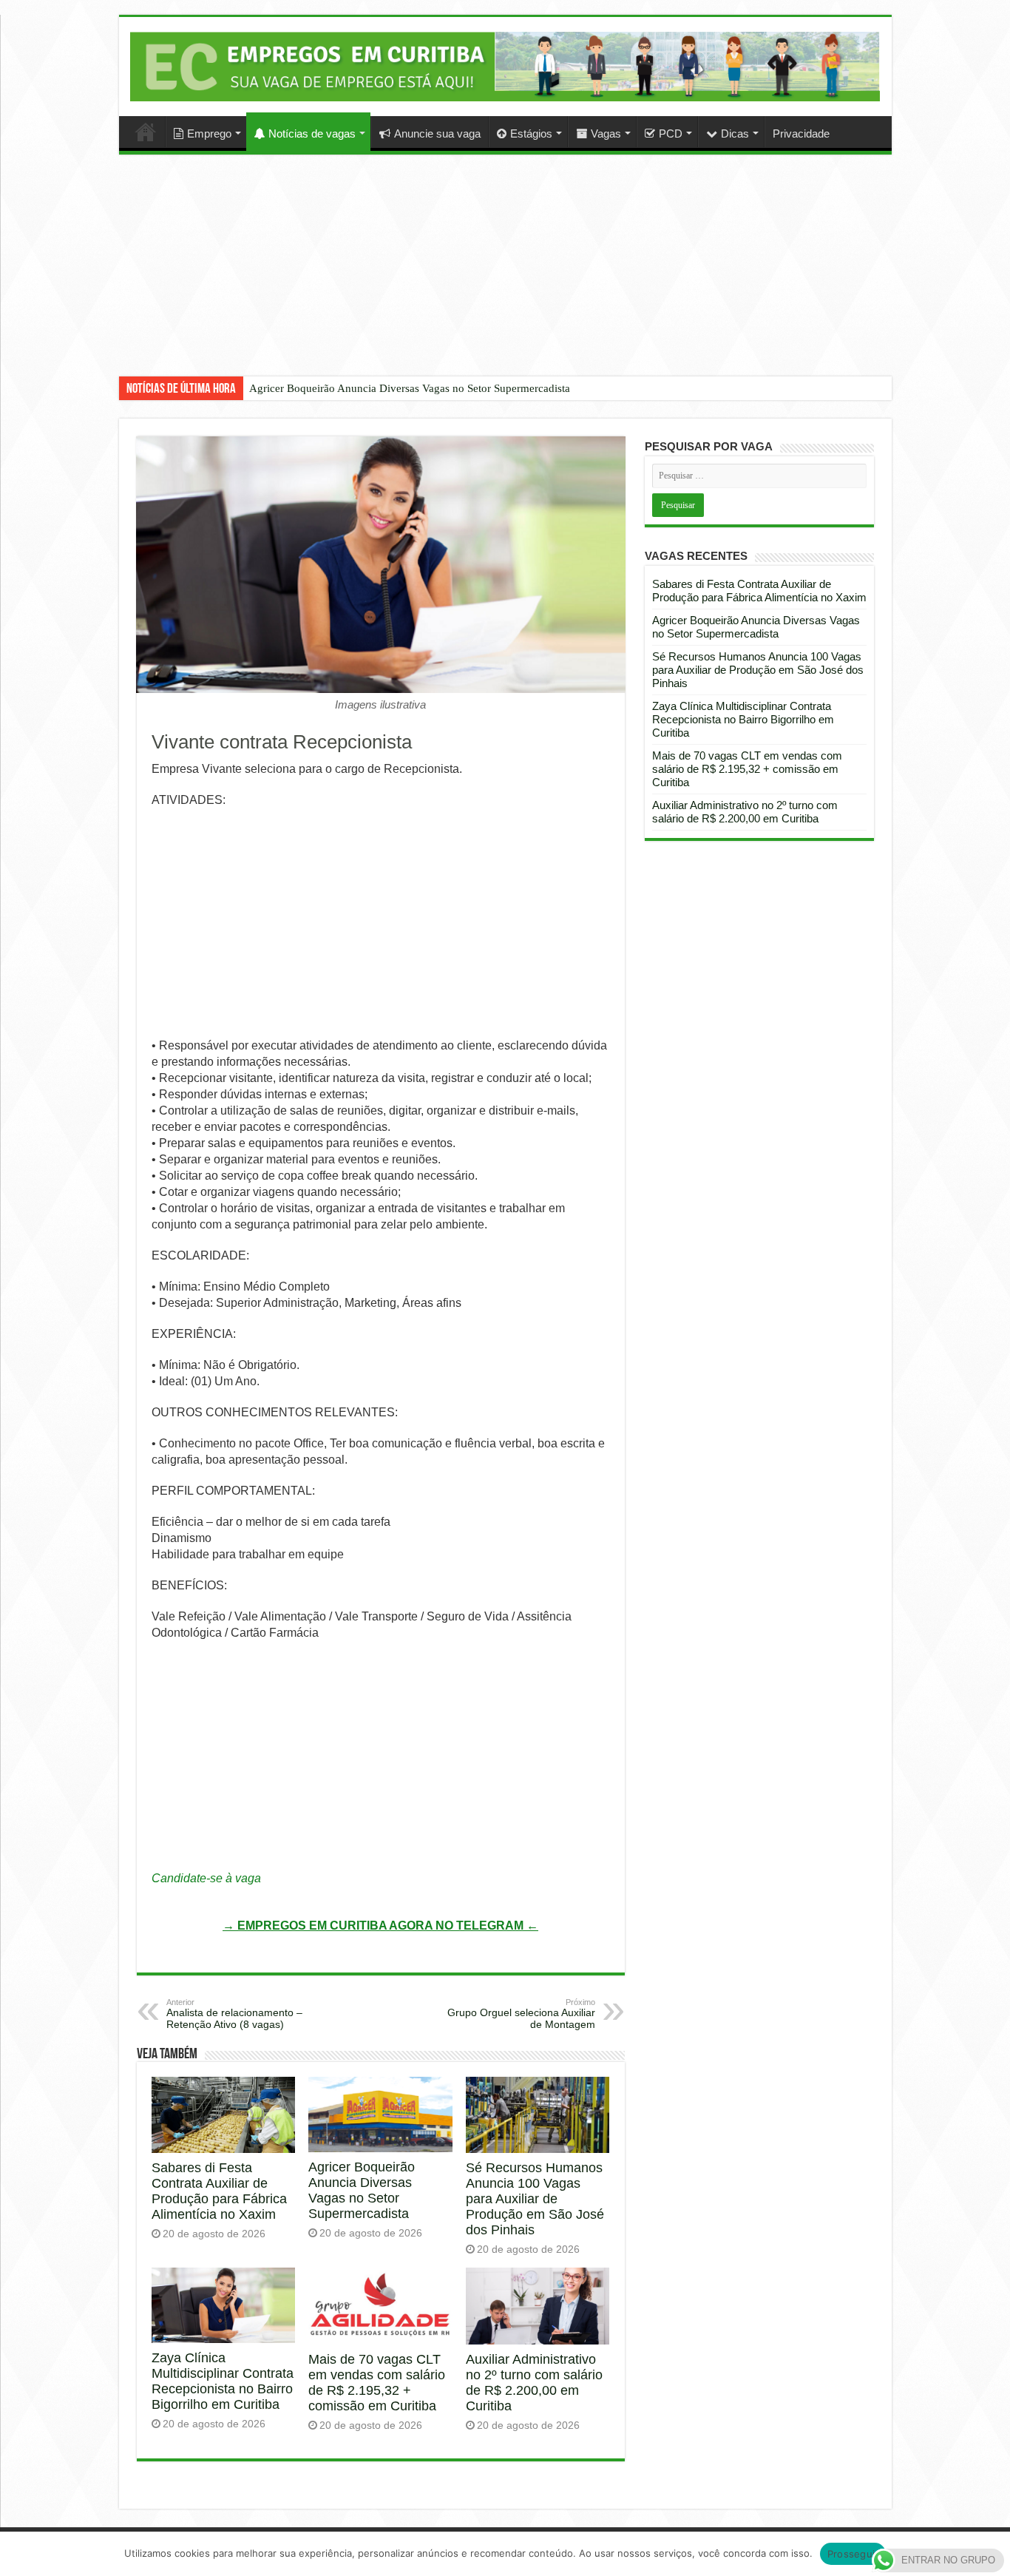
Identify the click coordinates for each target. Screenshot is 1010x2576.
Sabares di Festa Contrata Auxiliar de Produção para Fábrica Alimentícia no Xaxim (219, 2191)
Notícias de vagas (312, 133)
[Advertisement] (505, 277)
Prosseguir (853, 2554)
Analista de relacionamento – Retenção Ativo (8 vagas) (234, 2014)
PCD (671, 133)
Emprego (209, 133)
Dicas (735, 133)
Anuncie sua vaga (437, 133)
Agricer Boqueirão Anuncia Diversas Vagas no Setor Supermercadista (410, 388)
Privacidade (801, 133)
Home (146, 132)
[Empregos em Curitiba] (505, 66)
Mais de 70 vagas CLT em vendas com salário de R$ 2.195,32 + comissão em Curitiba (377, 2383)
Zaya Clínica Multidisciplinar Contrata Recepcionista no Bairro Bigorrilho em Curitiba (223, 2381)
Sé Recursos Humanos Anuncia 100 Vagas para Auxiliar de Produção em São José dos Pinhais (535, 2199)
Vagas (606, 133)
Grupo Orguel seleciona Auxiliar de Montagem (521, 2014)
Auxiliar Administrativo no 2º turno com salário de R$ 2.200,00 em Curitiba (534, 2383)
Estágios (531, 133)
